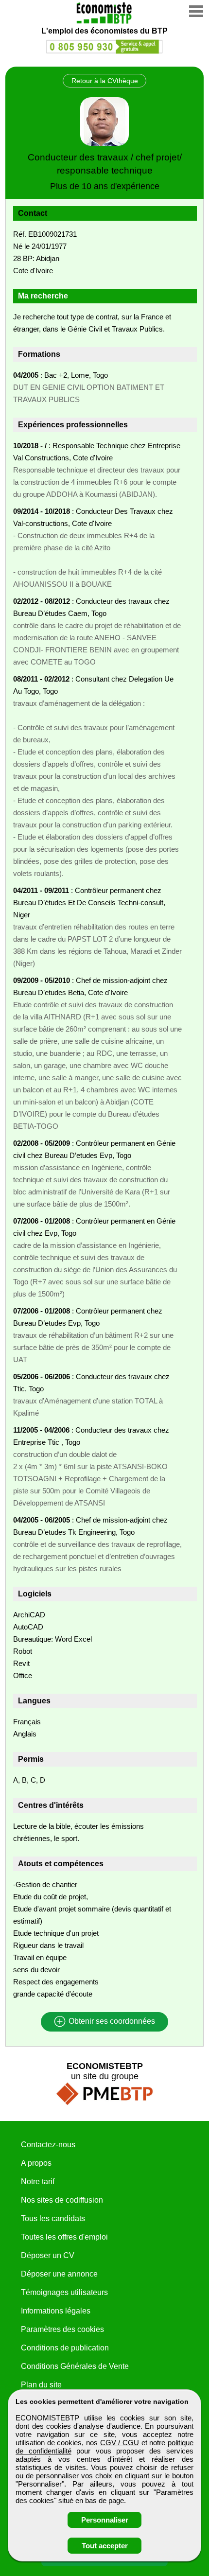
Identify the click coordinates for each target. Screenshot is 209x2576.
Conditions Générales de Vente (75, 2366)
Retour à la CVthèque (105, 81)
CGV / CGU (120, 2443)
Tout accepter (105, 2546)
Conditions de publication (65, 2348)
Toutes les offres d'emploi (64, 2237)
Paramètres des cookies (62, 2329)
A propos (36, 2163)
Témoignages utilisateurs (64, 2292)
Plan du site (41, 2385)
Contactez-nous (48, 2145)
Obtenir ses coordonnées (111, 2022)
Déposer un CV (48, 2255)
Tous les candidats (53, 2218)
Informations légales (56, 2311)
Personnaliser (105, 2520)
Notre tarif (38, 2182)
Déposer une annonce (59, 2274)
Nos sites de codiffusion (62, 2200)
